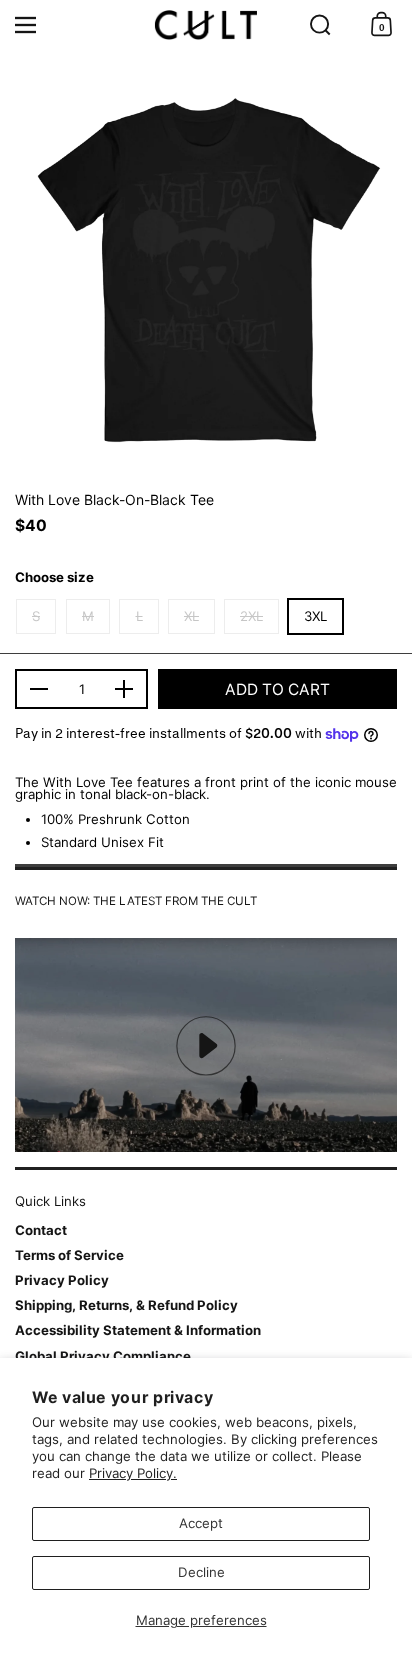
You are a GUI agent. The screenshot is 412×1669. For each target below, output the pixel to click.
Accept (201, 1523)
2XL (251, 616)
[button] (320, 25)
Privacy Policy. (133, 1473)
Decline (201, 1572)
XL (191, 616)
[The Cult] (206, 25)
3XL (315, 616)
